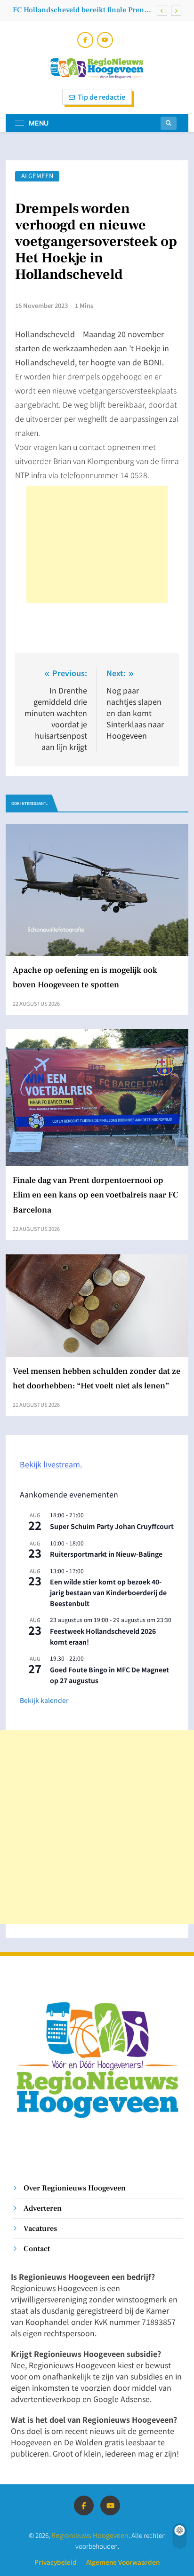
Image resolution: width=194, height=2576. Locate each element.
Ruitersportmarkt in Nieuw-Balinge (106, 1554)
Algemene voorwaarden (123, 2562)
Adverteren (43, 2208)
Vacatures (40, 2228)
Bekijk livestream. (51, 1464)
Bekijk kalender (44, 1700)
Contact (37, 2249)
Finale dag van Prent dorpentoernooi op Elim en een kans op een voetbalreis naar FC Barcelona (96, 1195)
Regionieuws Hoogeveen (90, 2535)
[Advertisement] (97, 544)
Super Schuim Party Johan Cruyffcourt (112, 1526)
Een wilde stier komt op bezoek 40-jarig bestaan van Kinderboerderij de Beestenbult (108, 1592)
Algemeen (37, 176)
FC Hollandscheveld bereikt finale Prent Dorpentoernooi (80, 10)
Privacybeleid (56, 2562)
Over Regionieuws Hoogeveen (75, 2188)
